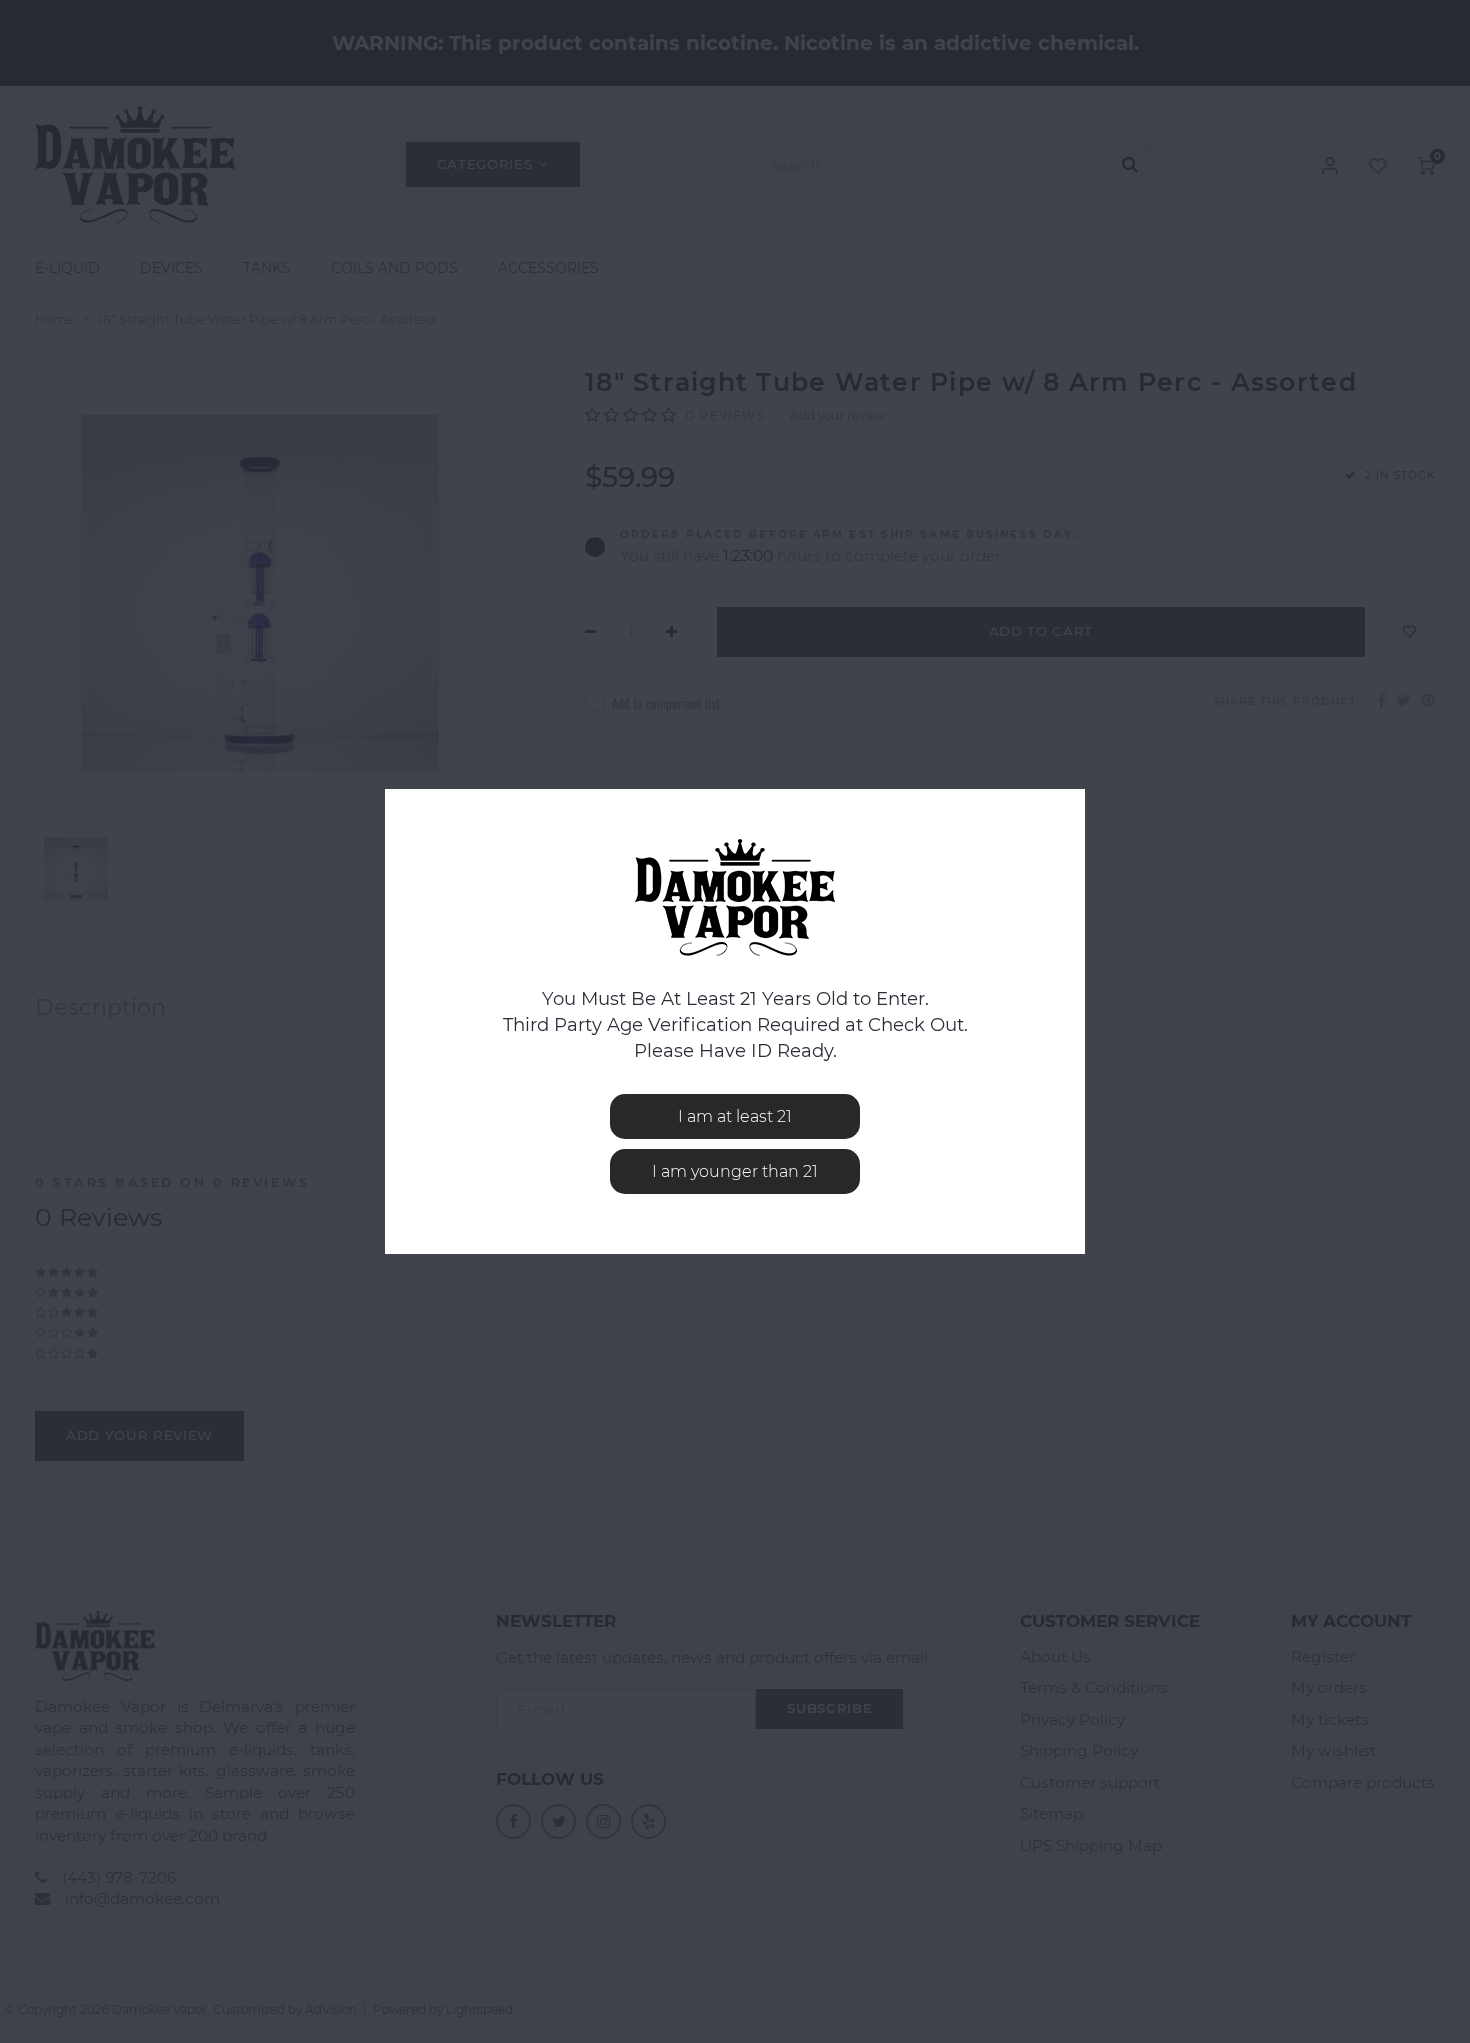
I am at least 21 (735, 1116)
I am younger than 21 (735, 1171)
